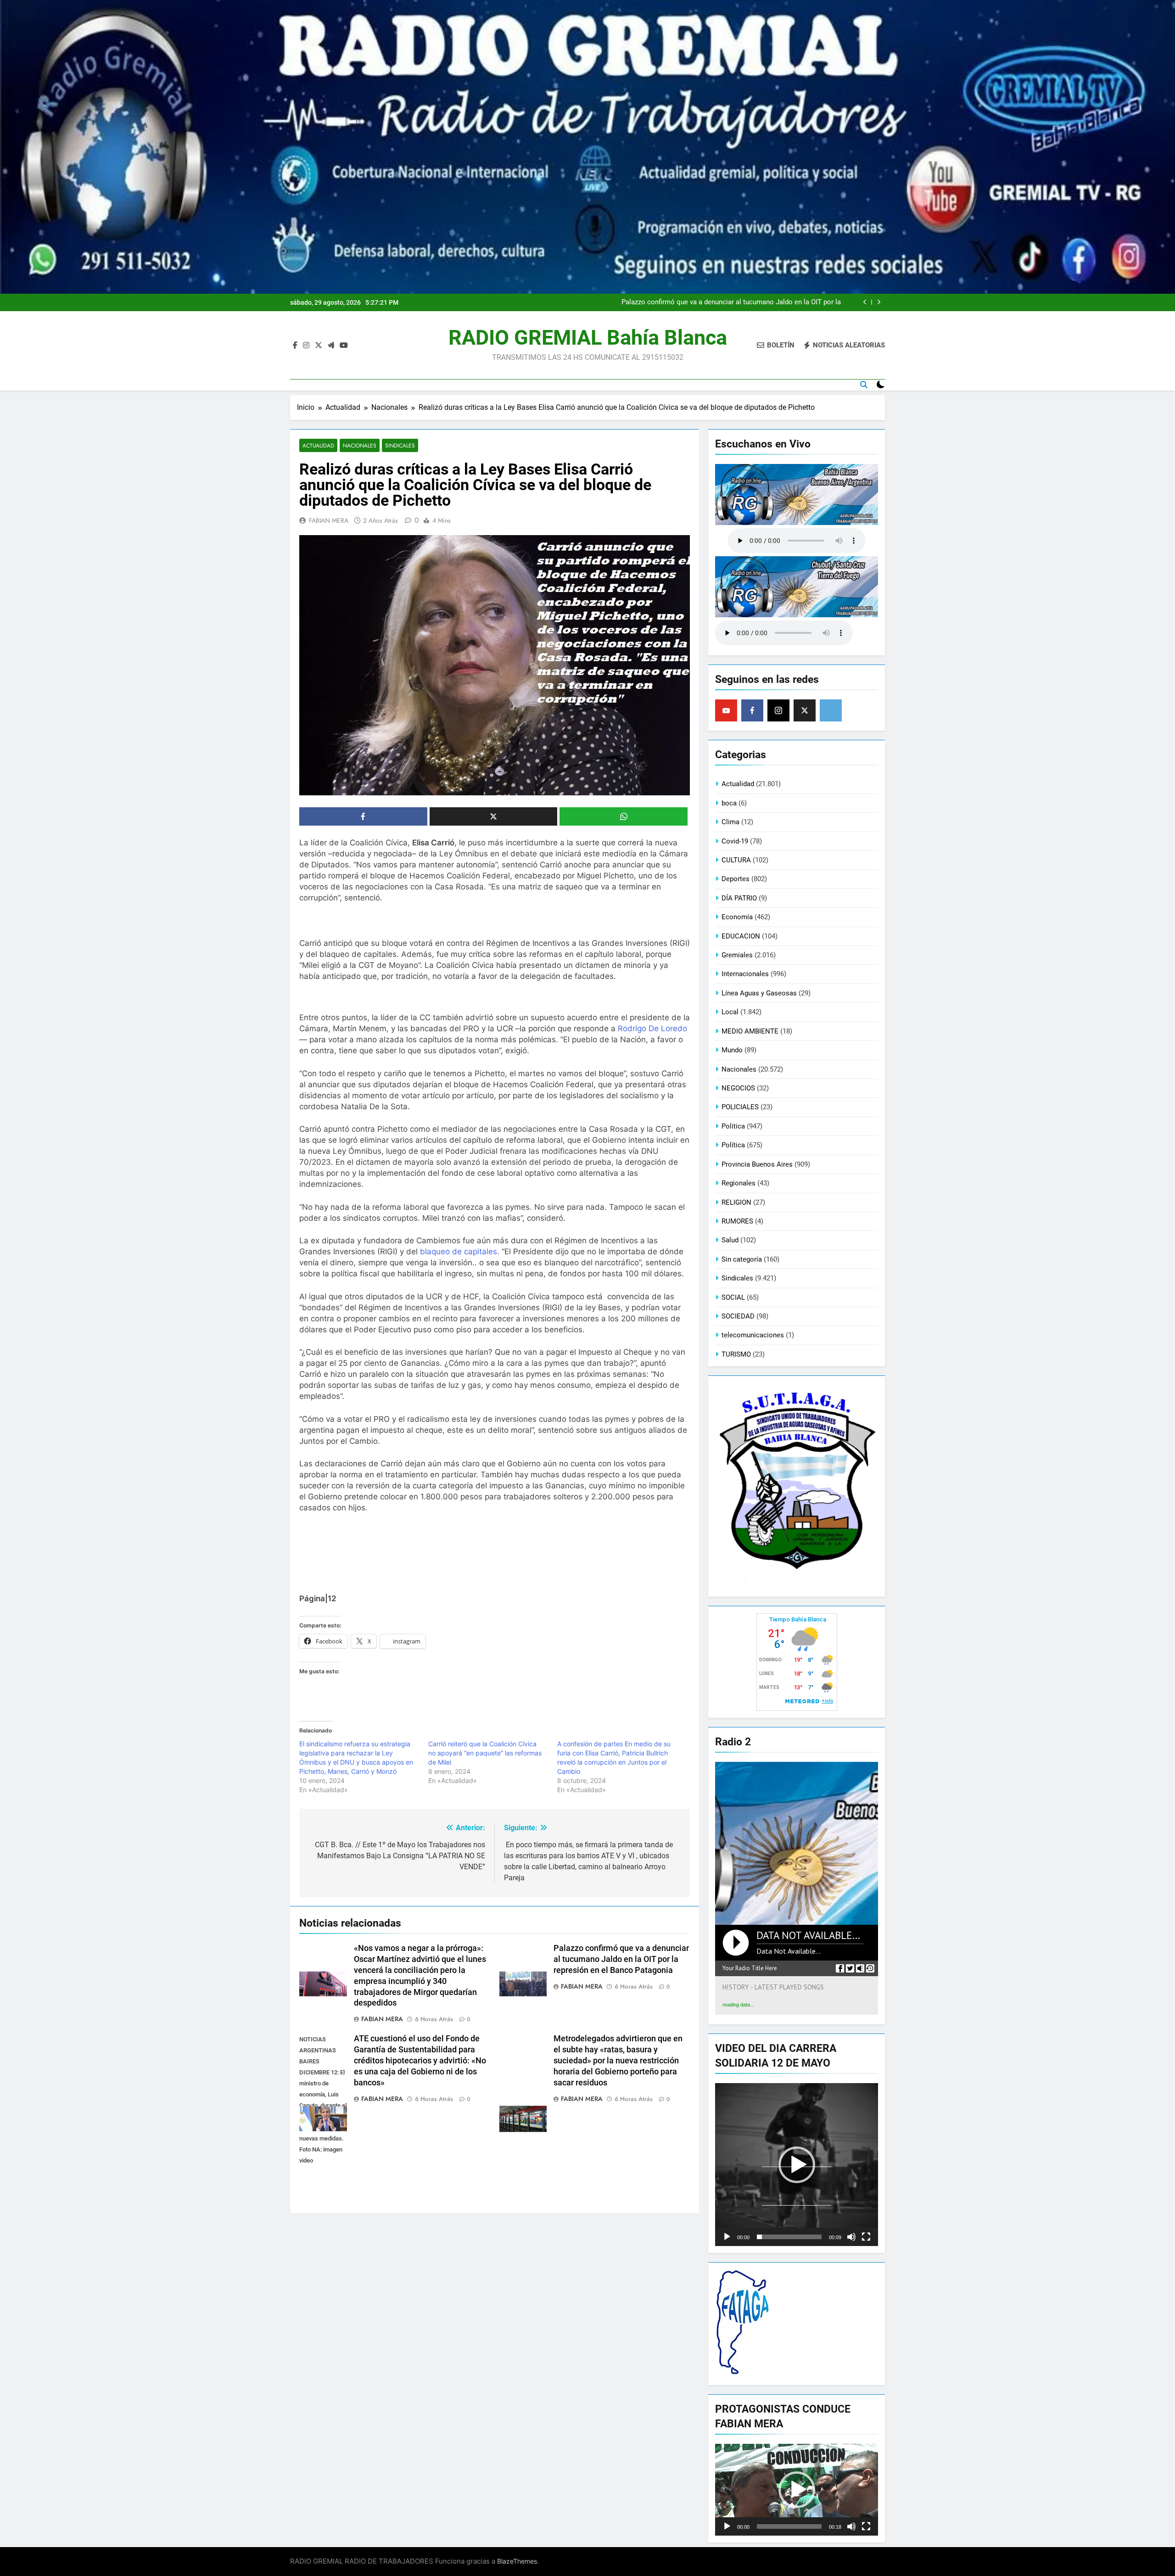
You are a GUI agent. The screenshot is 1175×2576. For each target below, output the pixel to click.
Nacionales (360, 445)
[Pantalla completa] (866, 2237)
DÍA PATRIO (739, 898)
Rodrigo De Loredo (652, 1028)
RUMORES (737, 1221)
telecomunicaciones (753, 1335)
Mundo (732, 1050)
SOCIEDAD (738, 1316)
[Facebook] (752, 710)
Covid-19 (735, 841)
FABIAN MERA (329, 520)
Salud (730, 1240)
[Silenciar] (851, 2237)
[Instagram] (778, 710)
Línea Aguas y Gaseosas (759, 993)
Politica (733, 1126)
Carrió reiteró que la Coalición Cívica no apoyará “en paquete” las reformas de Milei (485, 1753)
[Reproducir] (727, 2237)
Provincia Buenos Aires (757, 1164)
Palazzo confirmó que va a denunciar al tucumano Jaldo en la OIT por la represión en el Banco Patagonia (621, 1959)
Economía (737, 917)
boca (729, 803)
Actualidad (318, 445)
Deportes (736, 879)
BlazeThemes (517, 2561)
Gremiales (737, 955)
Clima (730, 822)
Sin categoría (742, 1259)
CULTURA (736, 860)
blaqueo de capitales (459, 1252)
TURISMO (736, 1354)
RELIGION (736, 1202)
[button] (797, 2165)
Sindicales (400, 445)
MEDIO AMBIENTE (750, 1031)
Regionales (739, 1183)
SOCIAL (733, 1297)
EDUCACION (741, 936)
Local (730, 1012)
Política (733, 1145)
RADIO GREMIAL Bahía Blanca (588, 338)
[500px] (831, 710)
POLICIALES (740, 1107)
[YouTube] (726, 710)
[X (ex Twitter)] (805, 710)
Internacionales (745, 974)
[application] (797, 2165)
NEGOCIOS (738, 1088)
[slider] (789, 2237)
